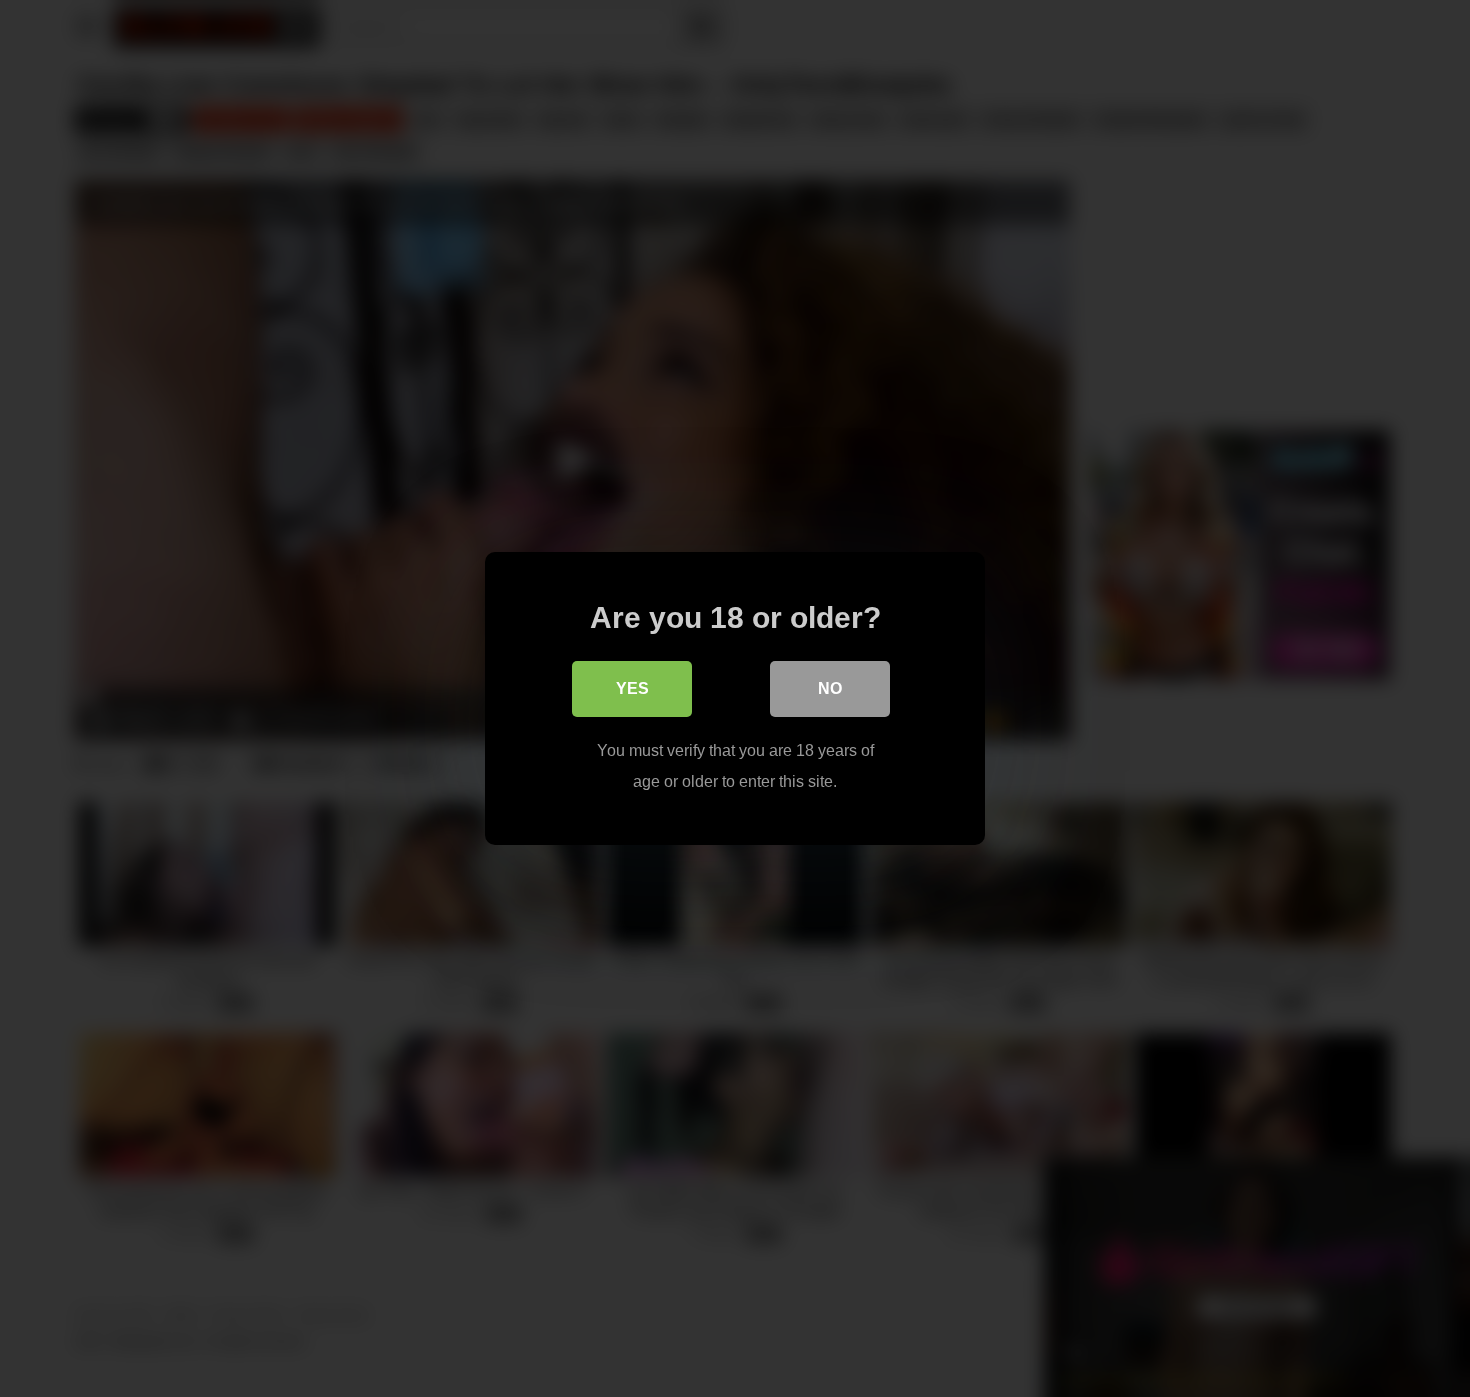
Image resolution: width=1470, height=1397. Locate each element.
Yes (632, 688)
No (830, 688)
